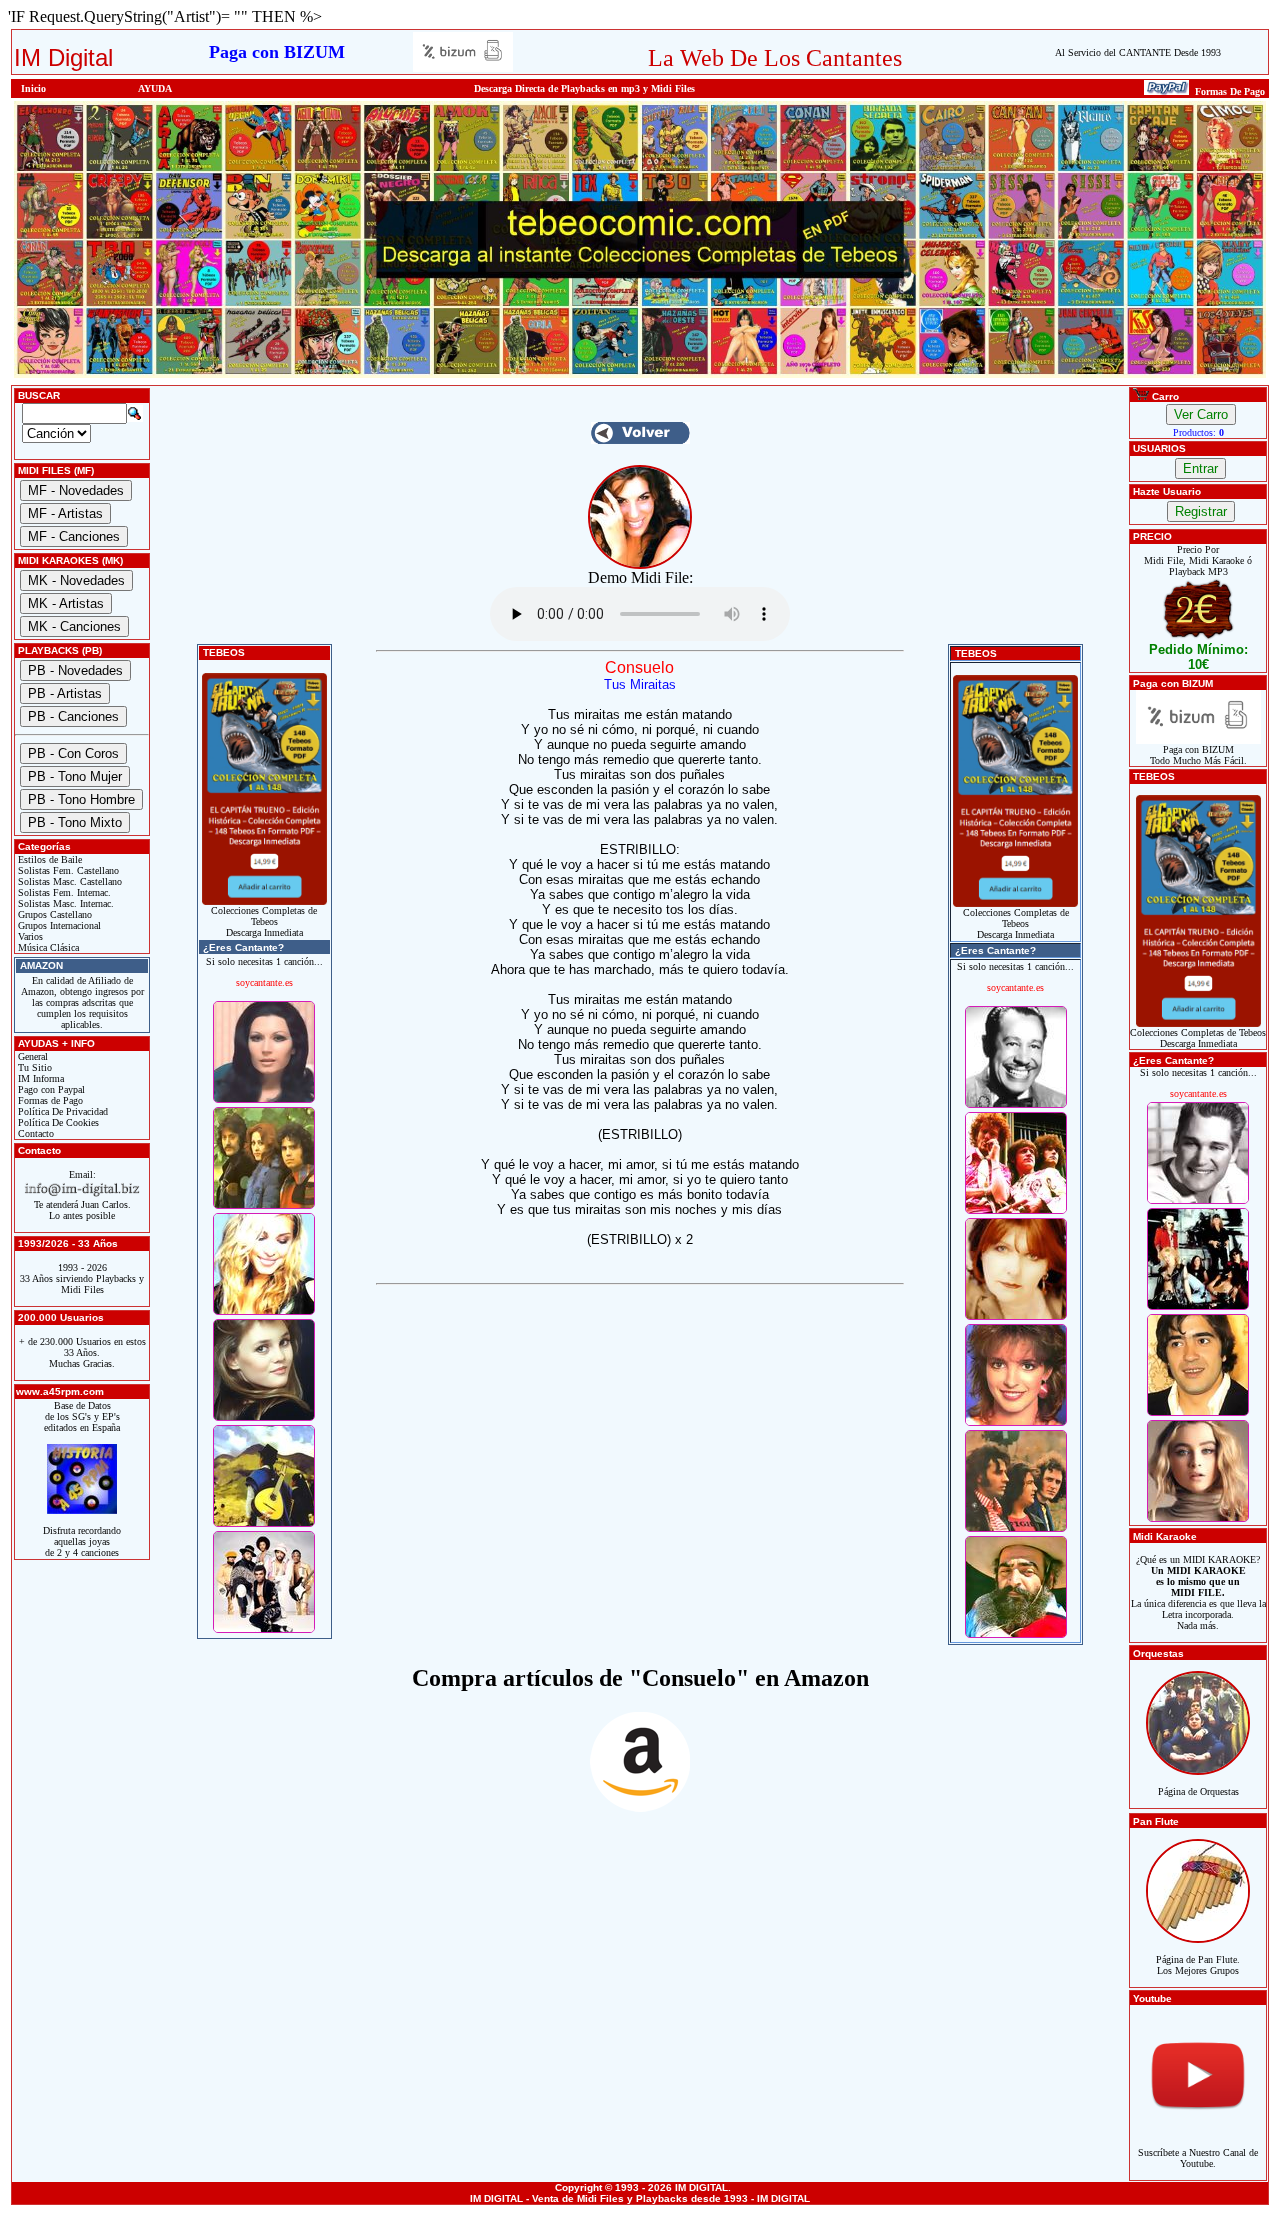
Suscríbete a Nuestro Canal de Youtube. (1198, 2158)
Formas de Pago (49, 1100)
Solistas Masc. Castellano (68, 881)
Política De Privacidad (61, 1111)
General (31, 1056)
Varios (29, 936)
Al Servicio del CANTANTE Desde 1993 (1138, 52)
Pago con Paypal (50, 1089)
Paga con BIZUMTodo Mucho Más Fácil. (1198, 755)
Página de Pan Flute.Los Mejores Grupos (1198, 1965)
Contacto (34, 1133)
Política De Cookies (57, 1122)
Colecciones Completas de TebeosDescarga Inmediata (264, 921)
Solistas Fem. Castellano (67, 870)
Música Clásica (47, 947)
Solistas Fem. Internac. (63, 892)
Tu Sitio (33, 1067)
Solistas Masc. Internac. (64, 903)
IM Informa (39, 1078)
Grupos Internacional (58, 925)
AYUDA (155, 88)
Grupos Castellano (53, 914)
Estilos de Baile (48, 859)
